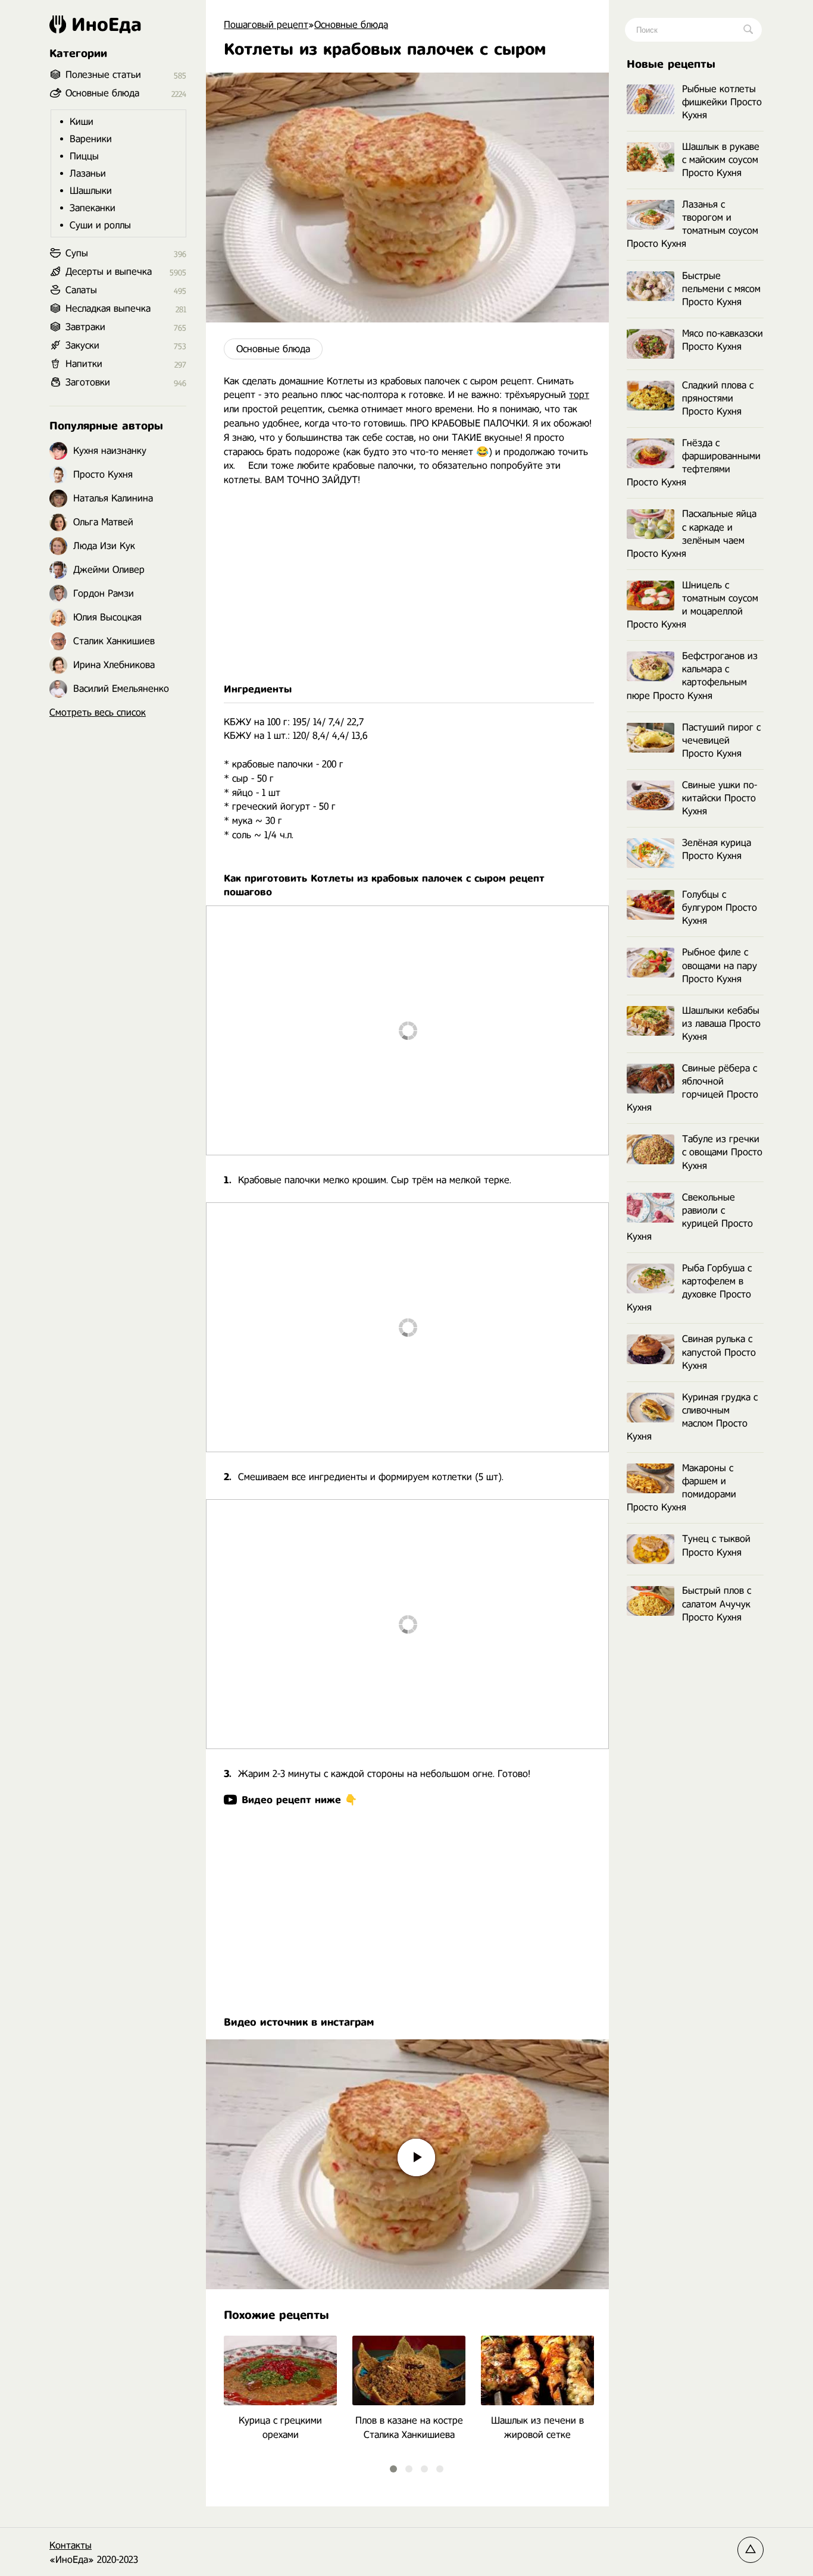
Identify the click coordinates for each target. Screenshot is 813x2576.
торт (579, 395)
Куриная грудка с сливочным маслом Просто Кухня (692, 1417)
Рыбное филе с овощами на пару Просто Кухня (720, 965)
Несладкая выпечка (108, 308)
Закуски (82, 345)
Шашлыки (91, 191)
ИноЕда (107, 24)
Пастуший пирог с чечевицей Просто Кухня (721, 740)
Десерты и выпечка (109, 272)
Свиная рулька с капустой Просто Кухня (719, 1352)
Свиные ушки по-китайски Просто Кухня (720, 798)
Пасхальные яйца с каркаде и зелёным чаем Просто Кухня (692, 533)
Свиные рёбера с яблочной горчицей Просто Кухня (692, 1088)
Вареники (91, 139)
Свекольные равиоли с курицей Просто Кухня (690, 1217)
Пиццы (84, 156)
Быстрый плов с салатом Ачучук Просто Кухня (717, 1604)
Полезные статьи (103, 75)
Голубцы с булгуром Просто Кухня (720, 908)
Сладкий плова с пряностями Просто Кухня (718, 398)
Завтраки (85, 327)
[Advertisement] (407, 585)
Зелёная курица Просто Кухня (717, 849)
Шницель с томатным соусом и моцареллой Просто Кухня (692, 605)
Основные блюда (273, 349)
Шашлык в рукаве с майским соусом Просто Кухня (721, 160)
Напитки (84, 364)
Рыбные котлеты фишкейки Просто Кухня (722, 102)
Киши (82, 122)
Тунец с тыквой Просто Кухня (716, 1545)
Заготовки (88, 382)
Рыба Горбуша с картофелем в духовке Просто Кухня (689, 1288)
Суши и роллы (100, 225)
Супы (77, 253)
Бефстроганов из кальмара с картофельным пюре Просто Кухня (692, 676)
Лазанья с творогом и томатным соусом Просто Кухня (692, 224)
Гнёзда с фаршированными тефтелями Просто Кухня (694, 463)
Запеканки (93, 208)
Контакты (71, 2545)
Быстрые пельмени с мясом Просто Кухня (721, 289)
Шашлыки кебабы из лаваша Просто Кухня (721, 1024)
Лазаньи (88, 173)
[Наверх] (751, 2550)
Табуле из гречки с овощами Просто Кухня (722, 1152)
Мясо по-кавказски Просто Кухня (723, 340)
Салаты (81, 290)
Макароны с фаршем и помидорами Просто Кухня (681, 1488)
